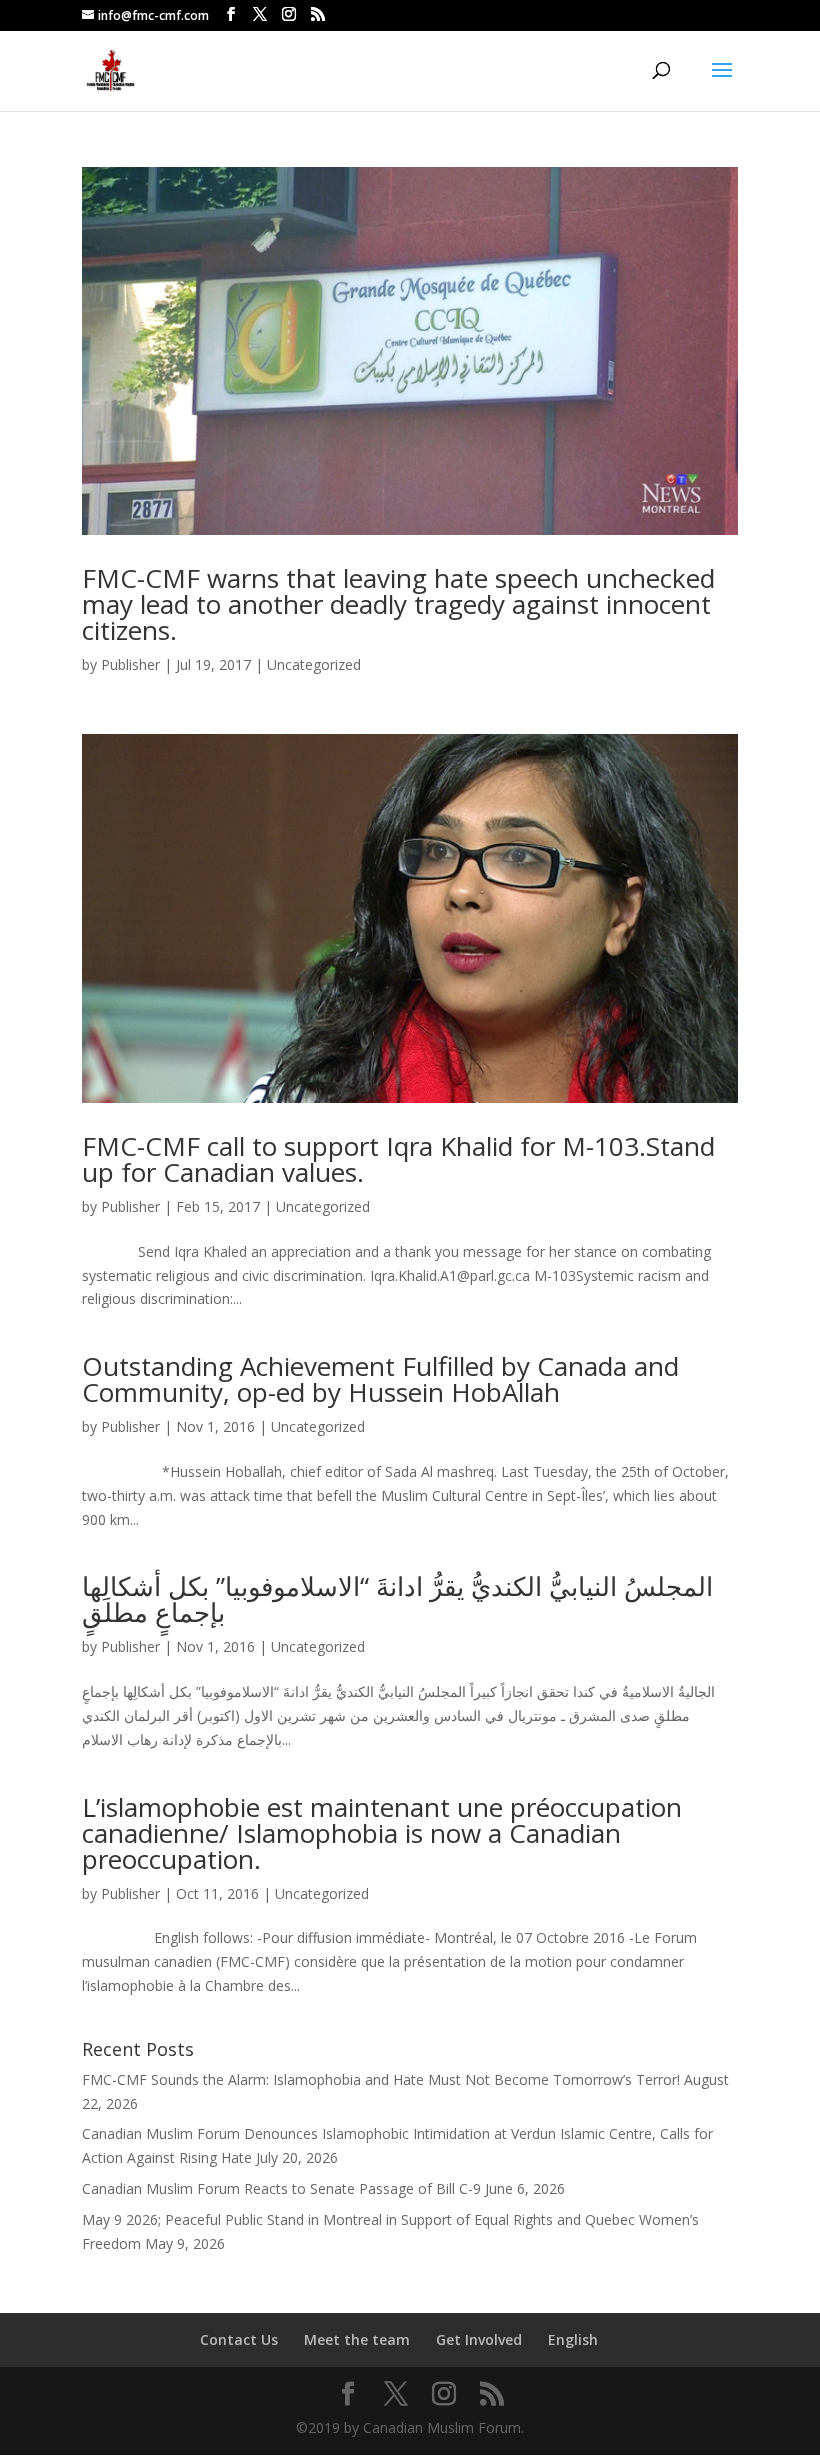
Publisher (130, 664)
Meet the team (357, 2339)
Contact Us (239, 2339)
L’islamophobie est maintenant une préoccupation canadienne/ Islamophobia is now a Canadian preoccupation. (382, 1833)
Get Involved (479, 2339)
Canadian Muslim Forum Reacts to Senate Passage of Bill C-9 (281, 2188)
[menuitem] (573, 2340)
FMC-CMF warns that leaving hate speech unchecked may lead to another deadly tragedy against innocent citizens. (398, 604)
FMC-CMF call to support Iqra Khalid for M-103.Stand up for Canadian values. (398, 1159)
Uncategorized (314, 664)
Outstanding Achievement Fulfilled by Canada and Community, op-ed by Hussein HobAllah (380, 1379)
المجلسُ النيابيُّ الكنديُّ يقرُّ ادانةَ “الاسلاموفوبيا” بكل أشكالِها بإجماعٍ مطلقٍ (397, 1599)
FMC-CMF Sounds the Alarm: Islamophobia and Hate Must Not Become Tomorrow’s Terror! (381, 2079)
